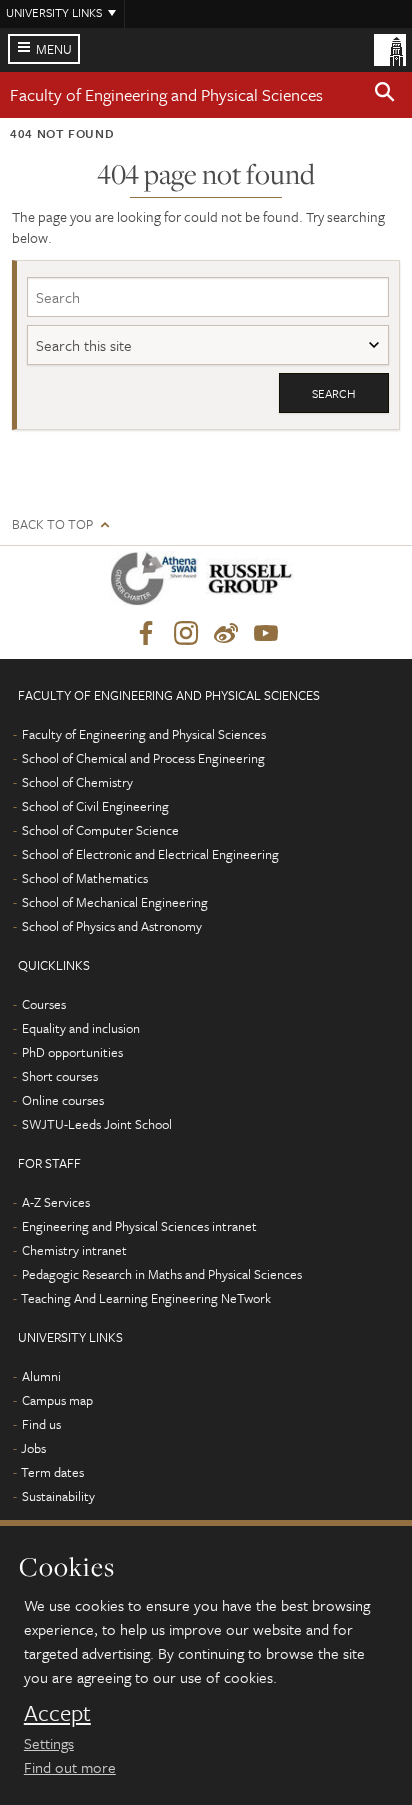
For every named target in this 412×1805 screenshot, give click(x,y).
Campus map (57, 1400)
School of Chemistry (77, 782)
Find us (41, 1424)
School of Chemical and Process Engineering (143, 758)
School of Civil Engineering (95, 806)
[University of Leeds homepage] (390, 48)
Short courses (60, 1076)
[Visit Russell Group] (253, 582)
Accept (57, 1713)
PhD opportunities (72, 1052)
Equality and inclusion (81, 1028)
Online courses (63, 1100)
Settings (49, 1743)
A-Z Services (56, 1202)
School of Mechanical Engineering (115, 902)
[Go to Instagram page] (186, 634)
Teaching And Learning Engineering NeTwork (146, 1298)
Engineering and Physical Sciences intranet (139, 1226)
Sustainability (58, 1496)
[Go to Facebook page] (146, 634)
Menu (54, 49)
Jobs (33, 1448)
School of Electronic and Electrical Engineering (150, 854)
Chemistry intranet (74, 1250)
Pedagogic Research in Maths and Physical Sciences (162, 1274)
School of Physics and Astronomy (112, 926)
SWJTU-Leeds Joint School (97, 1124)
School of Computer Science (100, 830)
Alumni (41, 1376)
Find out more (70, 1767)
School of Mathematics (85, 878)
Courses (44, 1004)
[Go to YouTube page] (266, 634)
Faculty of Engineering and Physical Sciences (166, 94)
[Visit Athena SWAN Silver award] (158, 582)
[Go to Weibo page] (226, 634)
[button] (385, 95)
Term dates (52, 1472)
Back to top (52, 524)
